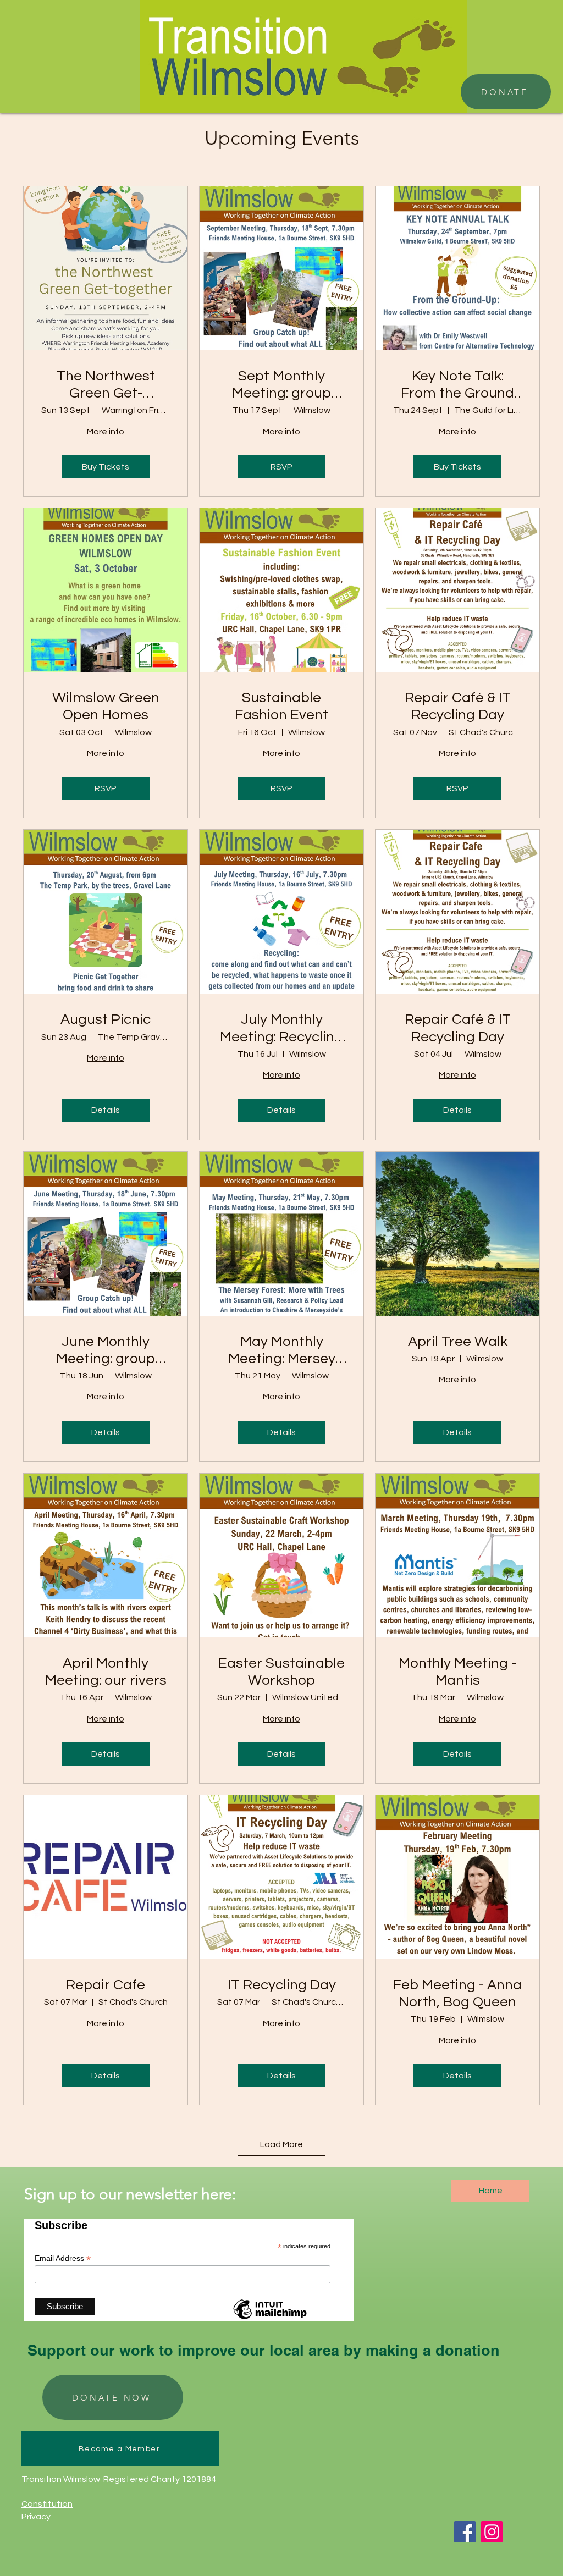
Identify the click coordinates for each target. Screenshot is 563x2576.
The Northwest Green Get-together (106, 385)
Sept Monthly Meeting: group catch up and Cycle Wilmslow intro (282, 385)
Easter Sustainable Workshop (281, 1672)
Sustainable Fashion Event (281, 706)
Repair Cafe (106, 1985)
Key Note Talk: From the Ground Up (457, 385)
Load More (281, 2144)
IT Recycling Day (282, 1985)
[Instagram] (492, 2532)
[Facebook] (465, 2532)
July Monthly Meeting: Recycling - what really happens (281, 1029)
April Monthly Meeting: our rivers (106, 1672)
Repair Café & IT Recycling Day (458, 706)
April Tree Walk (458, 1342)
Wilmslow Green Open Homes (106, 706)
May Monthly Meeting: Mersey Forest (282, 1351)
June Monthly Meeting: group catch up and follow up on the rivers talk (106, 1351)
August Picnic (106, 1019)
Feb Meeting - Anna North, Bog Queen (457, 1993)
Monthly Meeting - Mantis (457, 1672)
